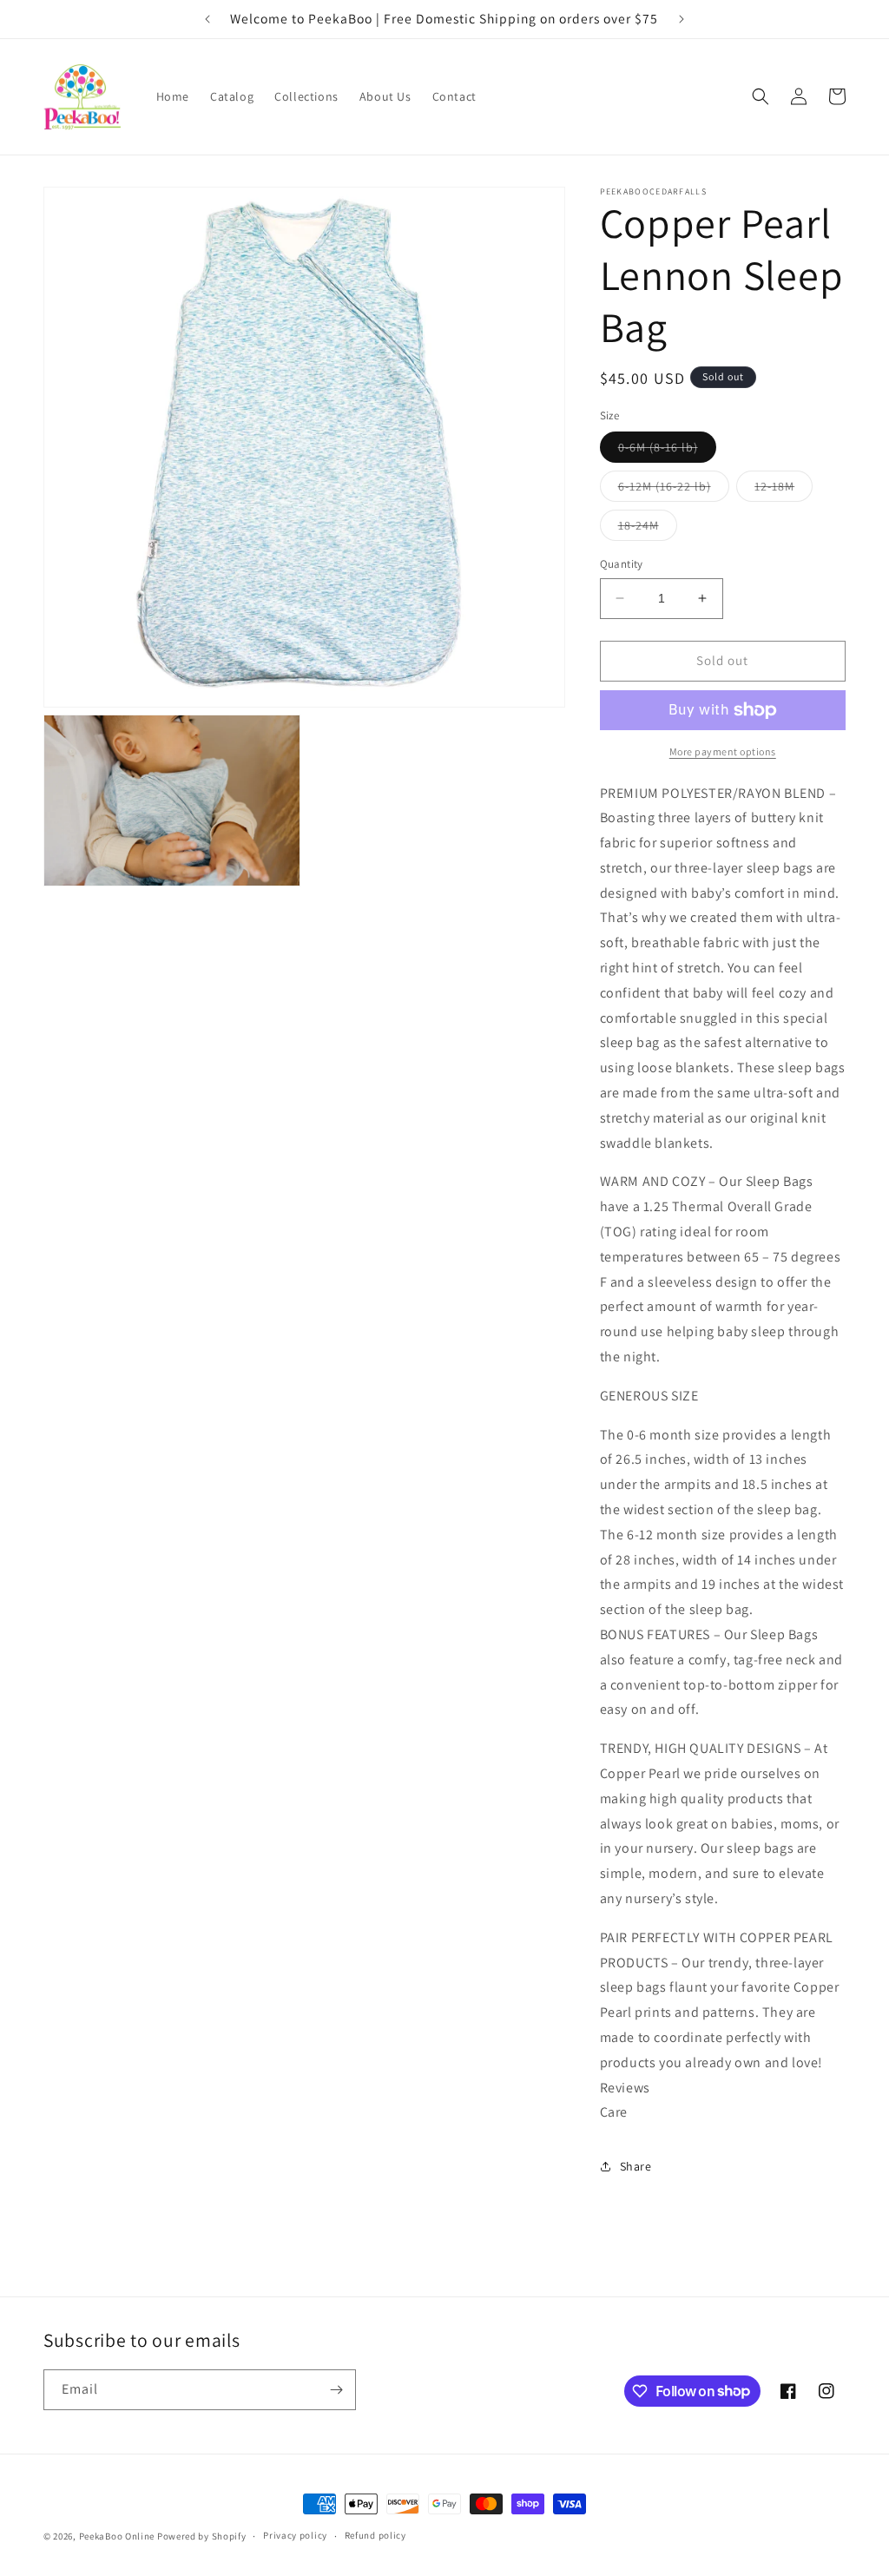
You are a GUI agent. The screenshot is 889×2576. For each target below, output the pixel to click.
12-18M (784, 490)
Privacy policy (295, 2535)
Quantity (622, 564)
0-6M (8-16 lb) (667, 451)
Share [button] (636, 2166)
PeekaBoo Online (117, 2536)
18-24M (648, 529)
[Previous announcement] (207, 19)
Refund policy (375, 2535)
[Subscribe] (336, 2390)
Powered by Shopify (202, 2536)
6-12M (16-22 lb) (674, 490)
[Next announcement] (682, 19)
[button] (761, 96)
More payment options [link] (723, 751)
